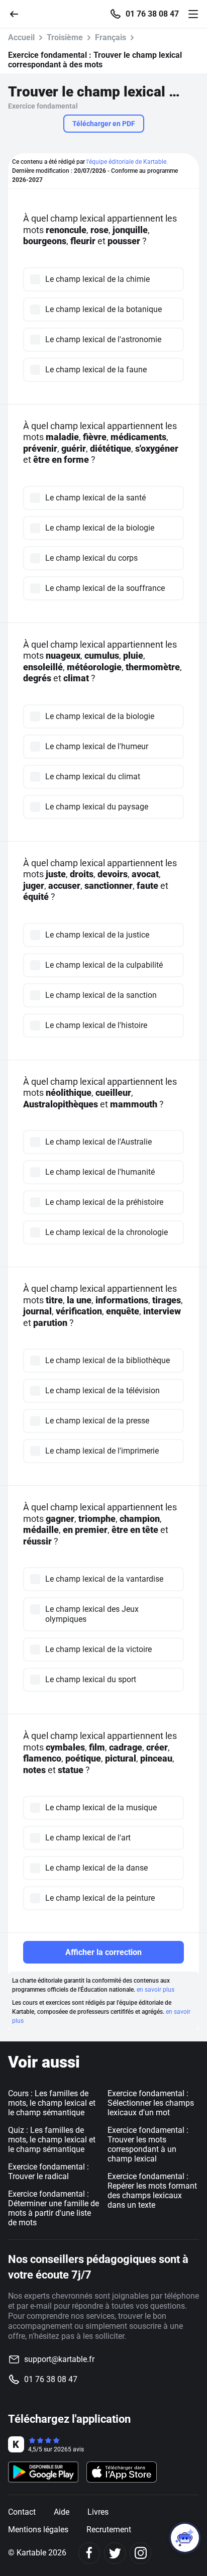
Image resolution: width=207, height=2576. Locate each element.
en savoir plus (156, 1990)
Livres (98, 2512)
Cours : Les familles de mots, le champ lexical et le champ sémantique (52, 2103)
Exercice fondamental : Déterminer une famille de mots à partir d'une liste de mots (54, 2208)
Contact (22, 2512)
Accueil (21, 37)
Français (111, 37)
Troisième (65, 37)
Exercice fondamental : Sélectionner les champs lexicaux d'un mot (151, 2103)
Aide (62, 2512)
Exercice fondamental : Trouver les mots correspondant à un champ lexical (148, 2144)
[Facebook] (89, 2553)
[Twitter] (115, 2553)
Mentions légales (38, 2530)
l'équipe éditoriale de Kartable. (127, 162)
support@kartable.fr (59, 2359)
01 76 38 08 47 (152, 14)
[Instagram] (140, 2553)
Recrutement (109, 2530)
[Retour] (18, 13)
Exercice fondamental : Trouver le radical (48, 2172)
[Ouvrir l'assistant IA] (185, 2538)
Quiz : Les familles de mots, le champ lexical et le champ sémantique (52, 2140)
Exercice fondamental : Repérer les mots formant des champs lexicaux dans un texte (152, 2191)
